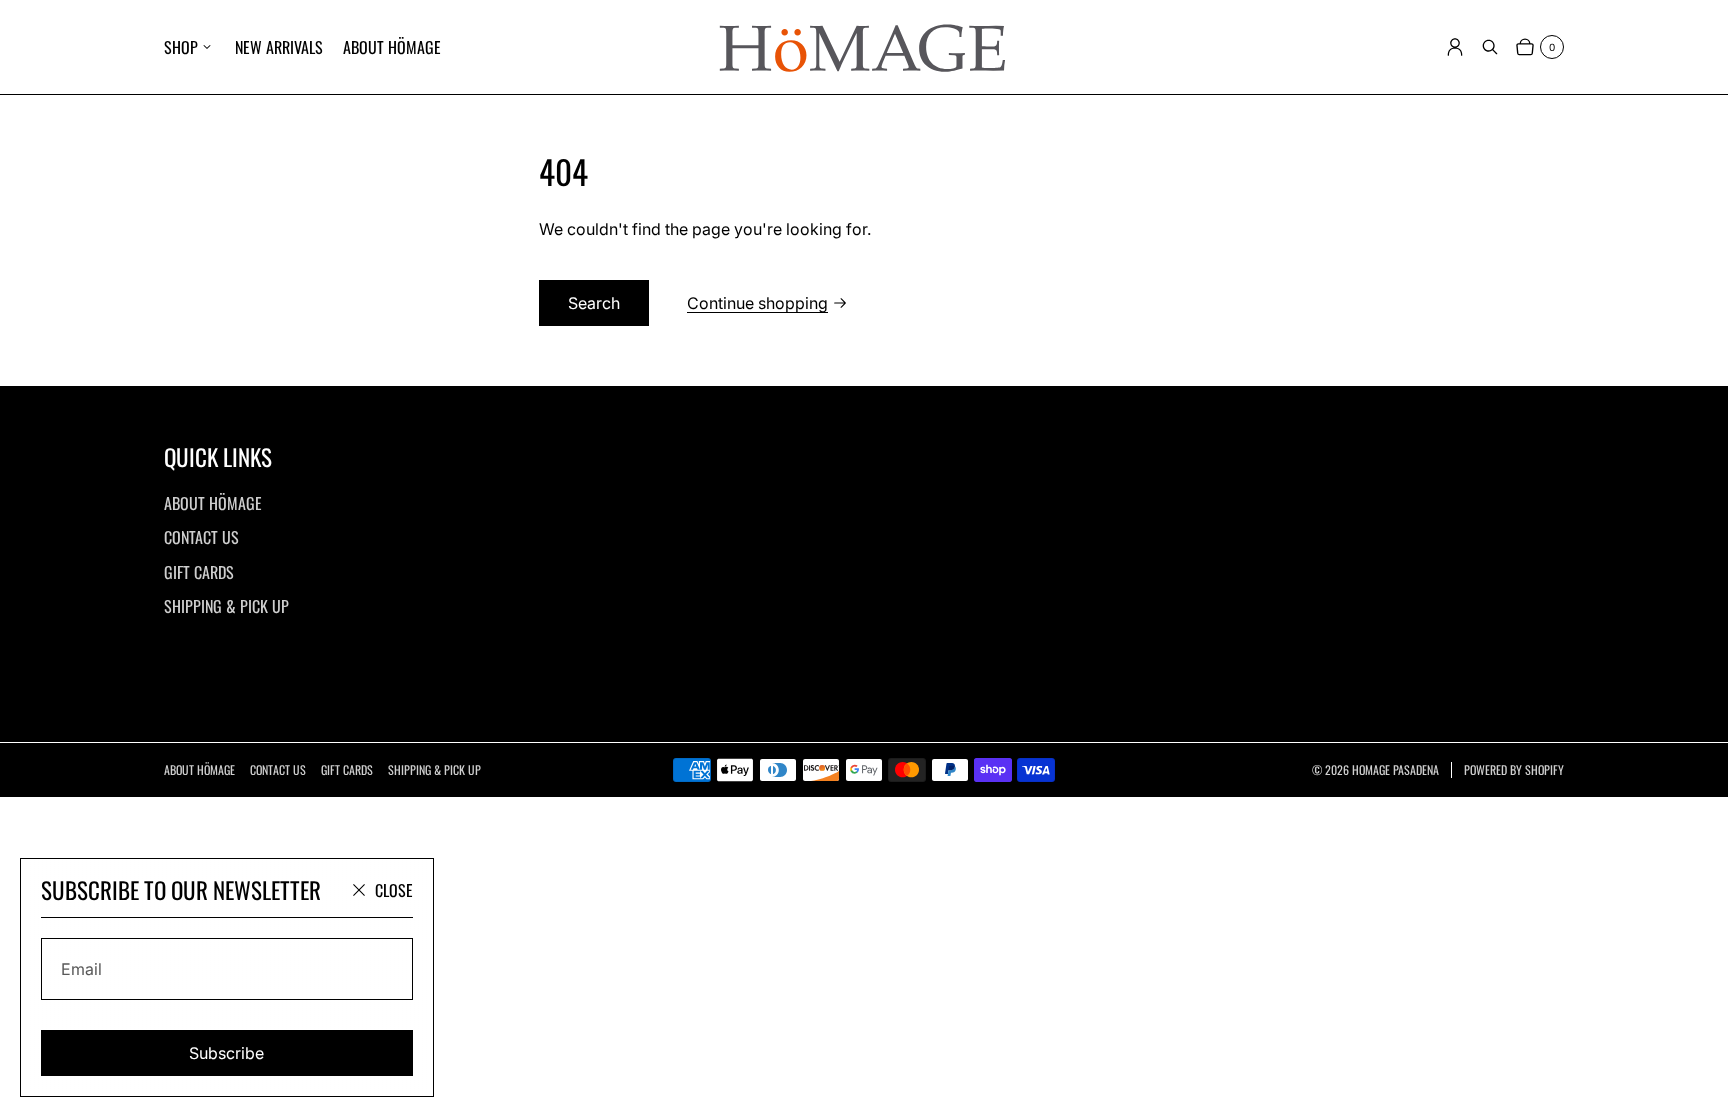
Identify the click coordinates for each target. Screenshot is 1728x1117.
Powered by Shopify (1514, 770)
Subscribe (226, 1053)
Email (81, 969)
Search (594, 303)
